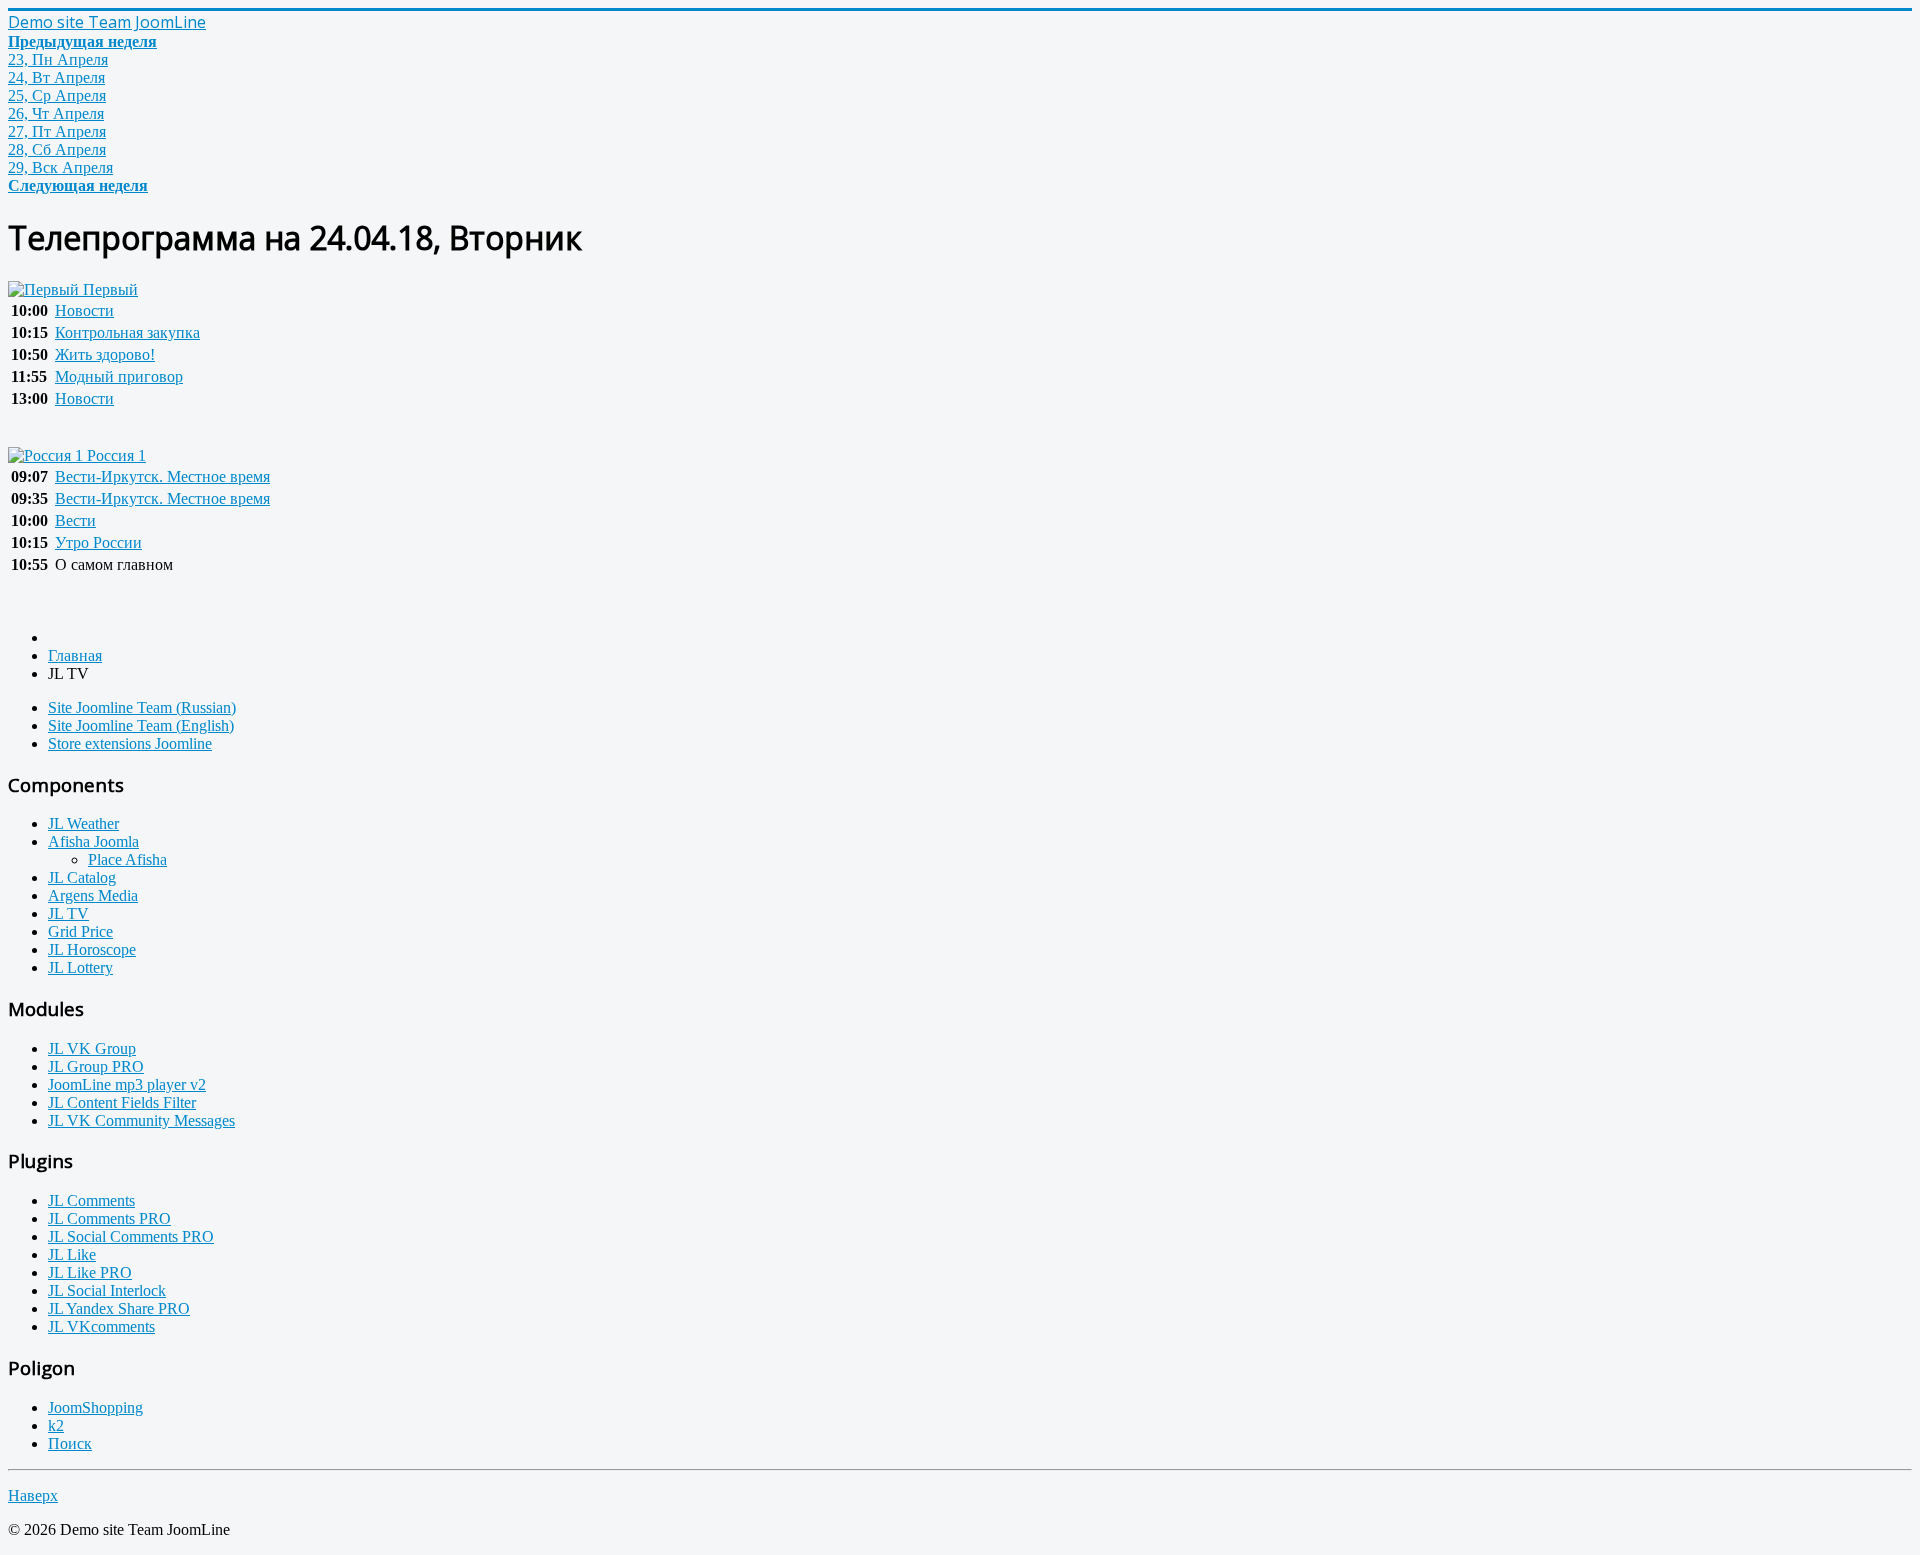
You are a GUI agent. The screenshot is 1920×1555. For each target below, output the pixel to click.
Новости (84, 310)
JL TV (68, 913)
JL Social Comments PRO (131, 1236)
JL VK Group (92, 1048)
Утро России (98, 542)
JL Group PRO (96, 1066)
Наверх (33, 1495)
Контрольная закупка (127, 332)
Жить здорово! (105, 354)
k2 (56, 1425)
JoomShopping (95, 1407)
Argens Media (93, 895)
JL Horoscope (92, 949)
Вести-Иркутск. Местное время (162, 476)
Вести (75, 520)
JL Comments (91, 1200)
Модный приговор (119, 376)
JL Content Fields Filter (122, 1102)
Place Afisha (127, 859)
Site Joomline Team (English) (141, 725)
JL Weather (83, 823)
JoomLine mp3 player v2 (127, 1084)
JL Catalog (82, 877)
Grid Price (80, 931)
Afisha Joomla (93, 841)
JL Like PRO (90, 1272)
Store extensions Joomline (130, 743)
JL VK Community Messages (141, 1120)
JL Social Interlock (107, 1290)
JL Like (72, 1254)
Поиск (70, 1443)
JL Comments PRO (109, 1218)
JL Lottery (80, 967)
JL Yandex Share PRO (119, 1308)
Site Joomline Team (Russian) (142, 707)
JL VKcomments (101, 1326)
